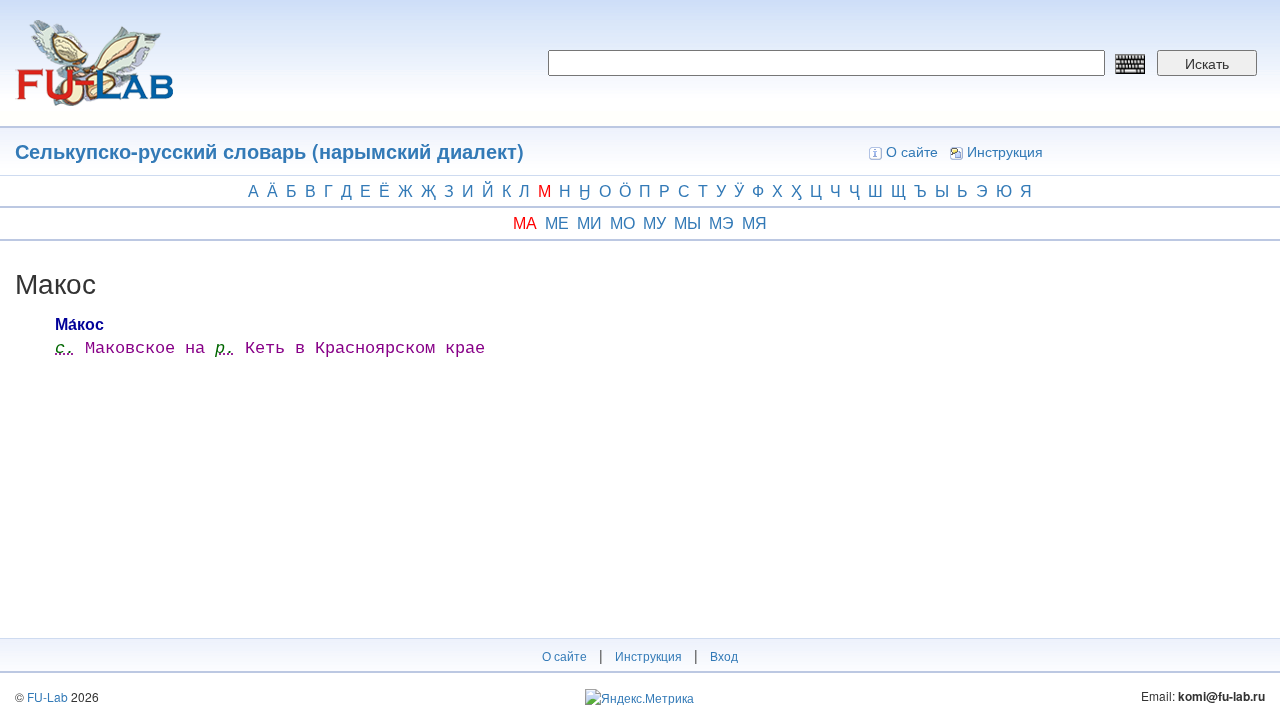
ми (589, 222)
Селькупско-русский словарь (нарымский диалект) (269, 150)
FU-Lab (47, 696)
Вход (724, 655)
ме (557, 222)
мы (687, 222)
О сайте (912, 151)
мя (754, 222)
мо (622, 222)
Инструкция (1005, 151)
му (654, 222)
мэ (721, 222)
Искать (1207, 63)
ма (525, 222)
